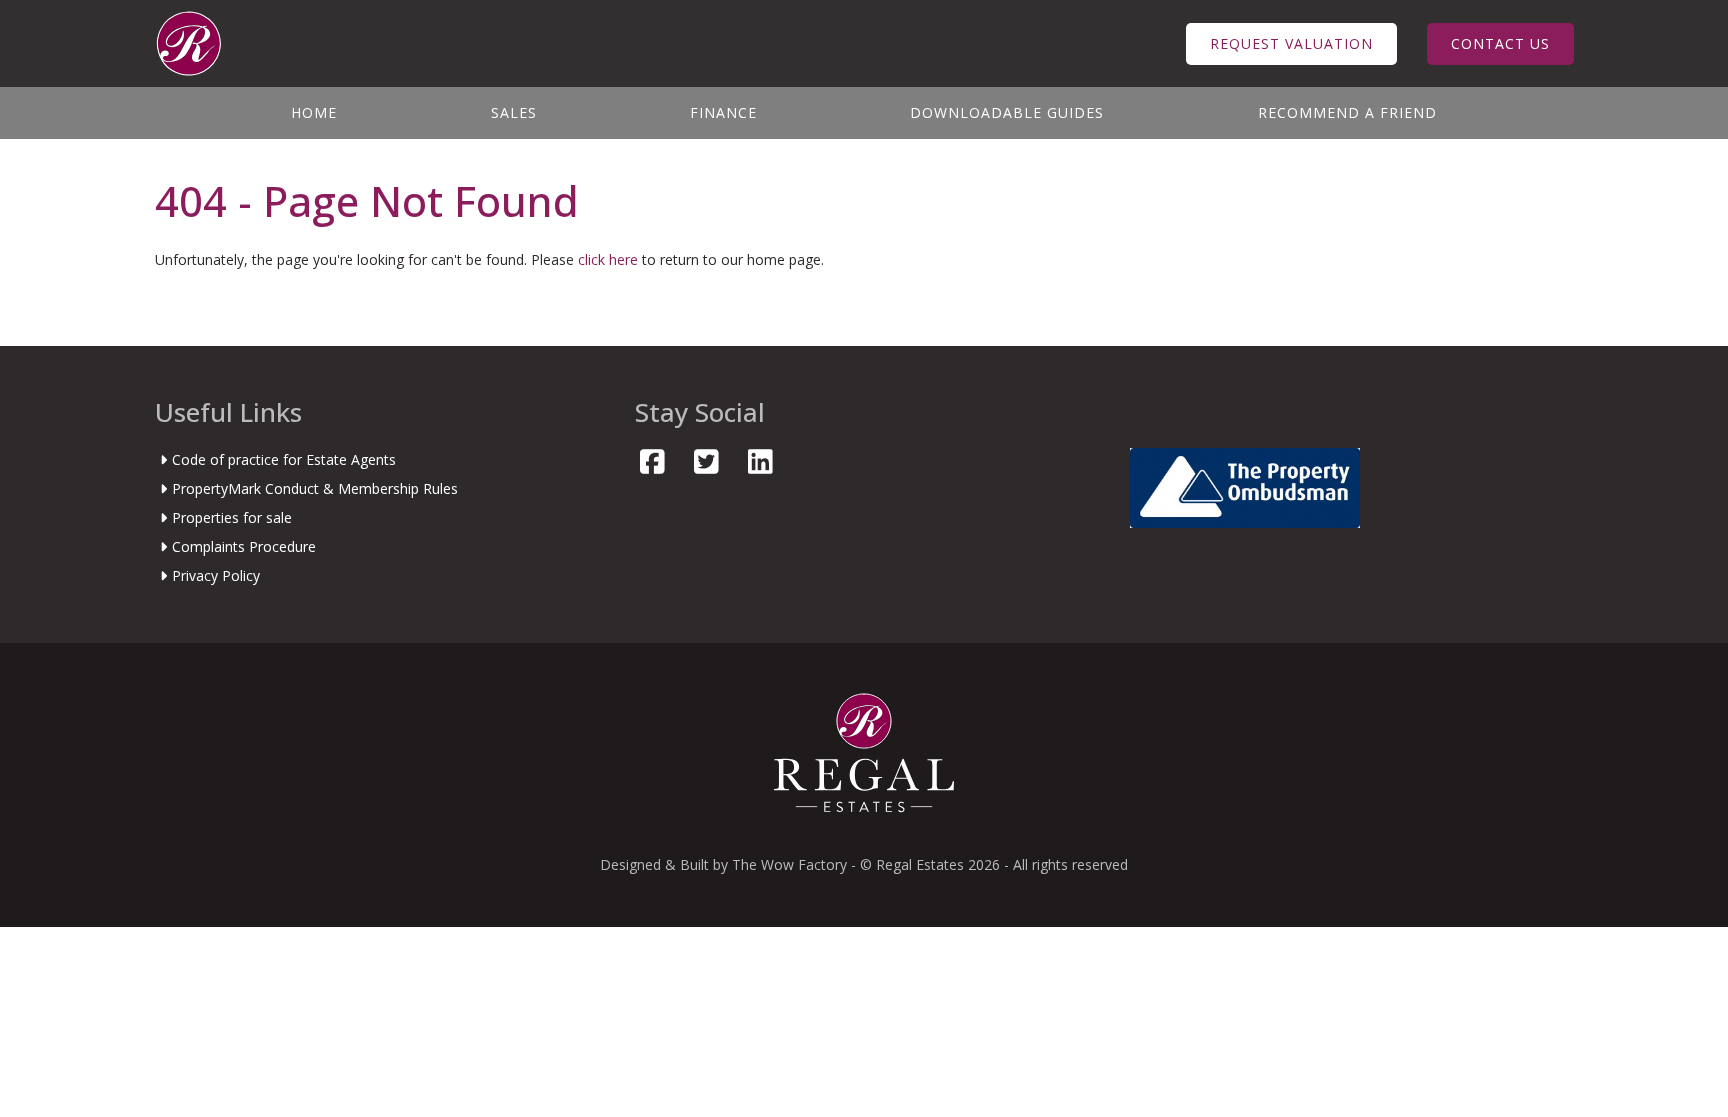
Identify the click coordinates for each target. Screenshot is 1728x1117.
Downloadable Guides (1007, 112)
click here (608, 259)
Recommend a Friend (1347, 112)
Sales (514, 112)
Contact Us (1500, 43)
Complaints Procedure (244, 546)
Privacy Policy (216, 575)
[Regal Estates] (188, 41)
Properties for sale (232, 517)
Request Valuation (1291, 43)
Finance (723, 112)
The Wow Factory (789, 864)
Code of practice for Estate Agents (284, 459)
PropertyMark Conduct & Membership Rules (315, 488)
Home (314, 112)
